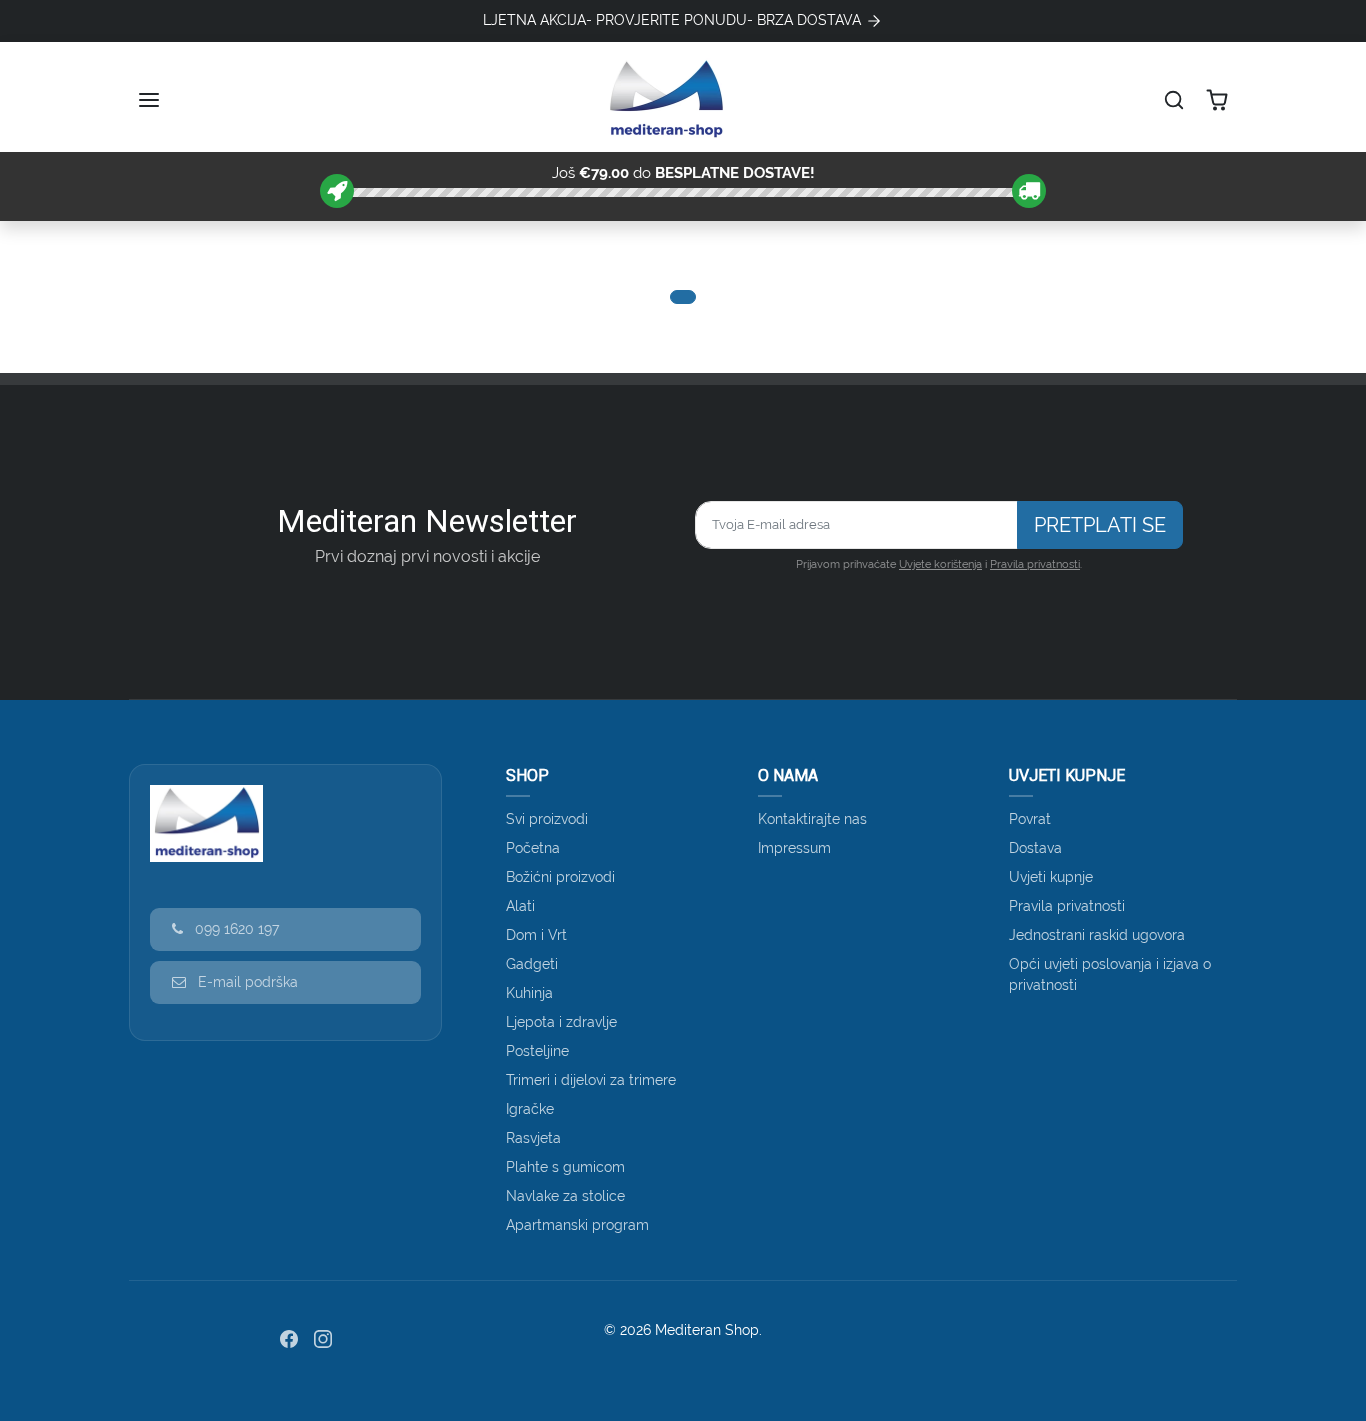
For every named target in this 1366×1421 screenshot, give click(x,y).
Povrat (1030, 819)
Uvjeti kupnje (1051, 877)
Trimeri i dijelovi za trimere (591, 1080)
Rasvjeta (533, 1138)
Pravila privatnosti (1035, 564)
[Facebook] (289, 1338)
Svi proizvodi (547, 819)
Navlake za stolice (565, 1196)
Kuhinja (529, 993)
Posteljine (537, 1051)
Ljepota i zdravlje (561, 1022)
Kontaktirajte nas (812, 819)
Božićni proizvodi (560, 877)
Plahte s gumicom (565, 1167)
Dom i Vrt (536, 935)
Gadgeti (532, 964)
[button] (151, 100)
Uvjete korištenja (940, 564)
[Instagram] (323, 1338)
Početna (533, 848)
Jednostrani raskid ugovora (1097, 935)
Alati (520, 906)
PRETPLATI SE (1100, 525)
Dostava (1035, 848)
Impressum (794, 848)
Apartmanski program (577, 1225)
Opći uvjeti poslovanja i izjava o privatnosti (1110, 974)
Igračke (530, 1109)
